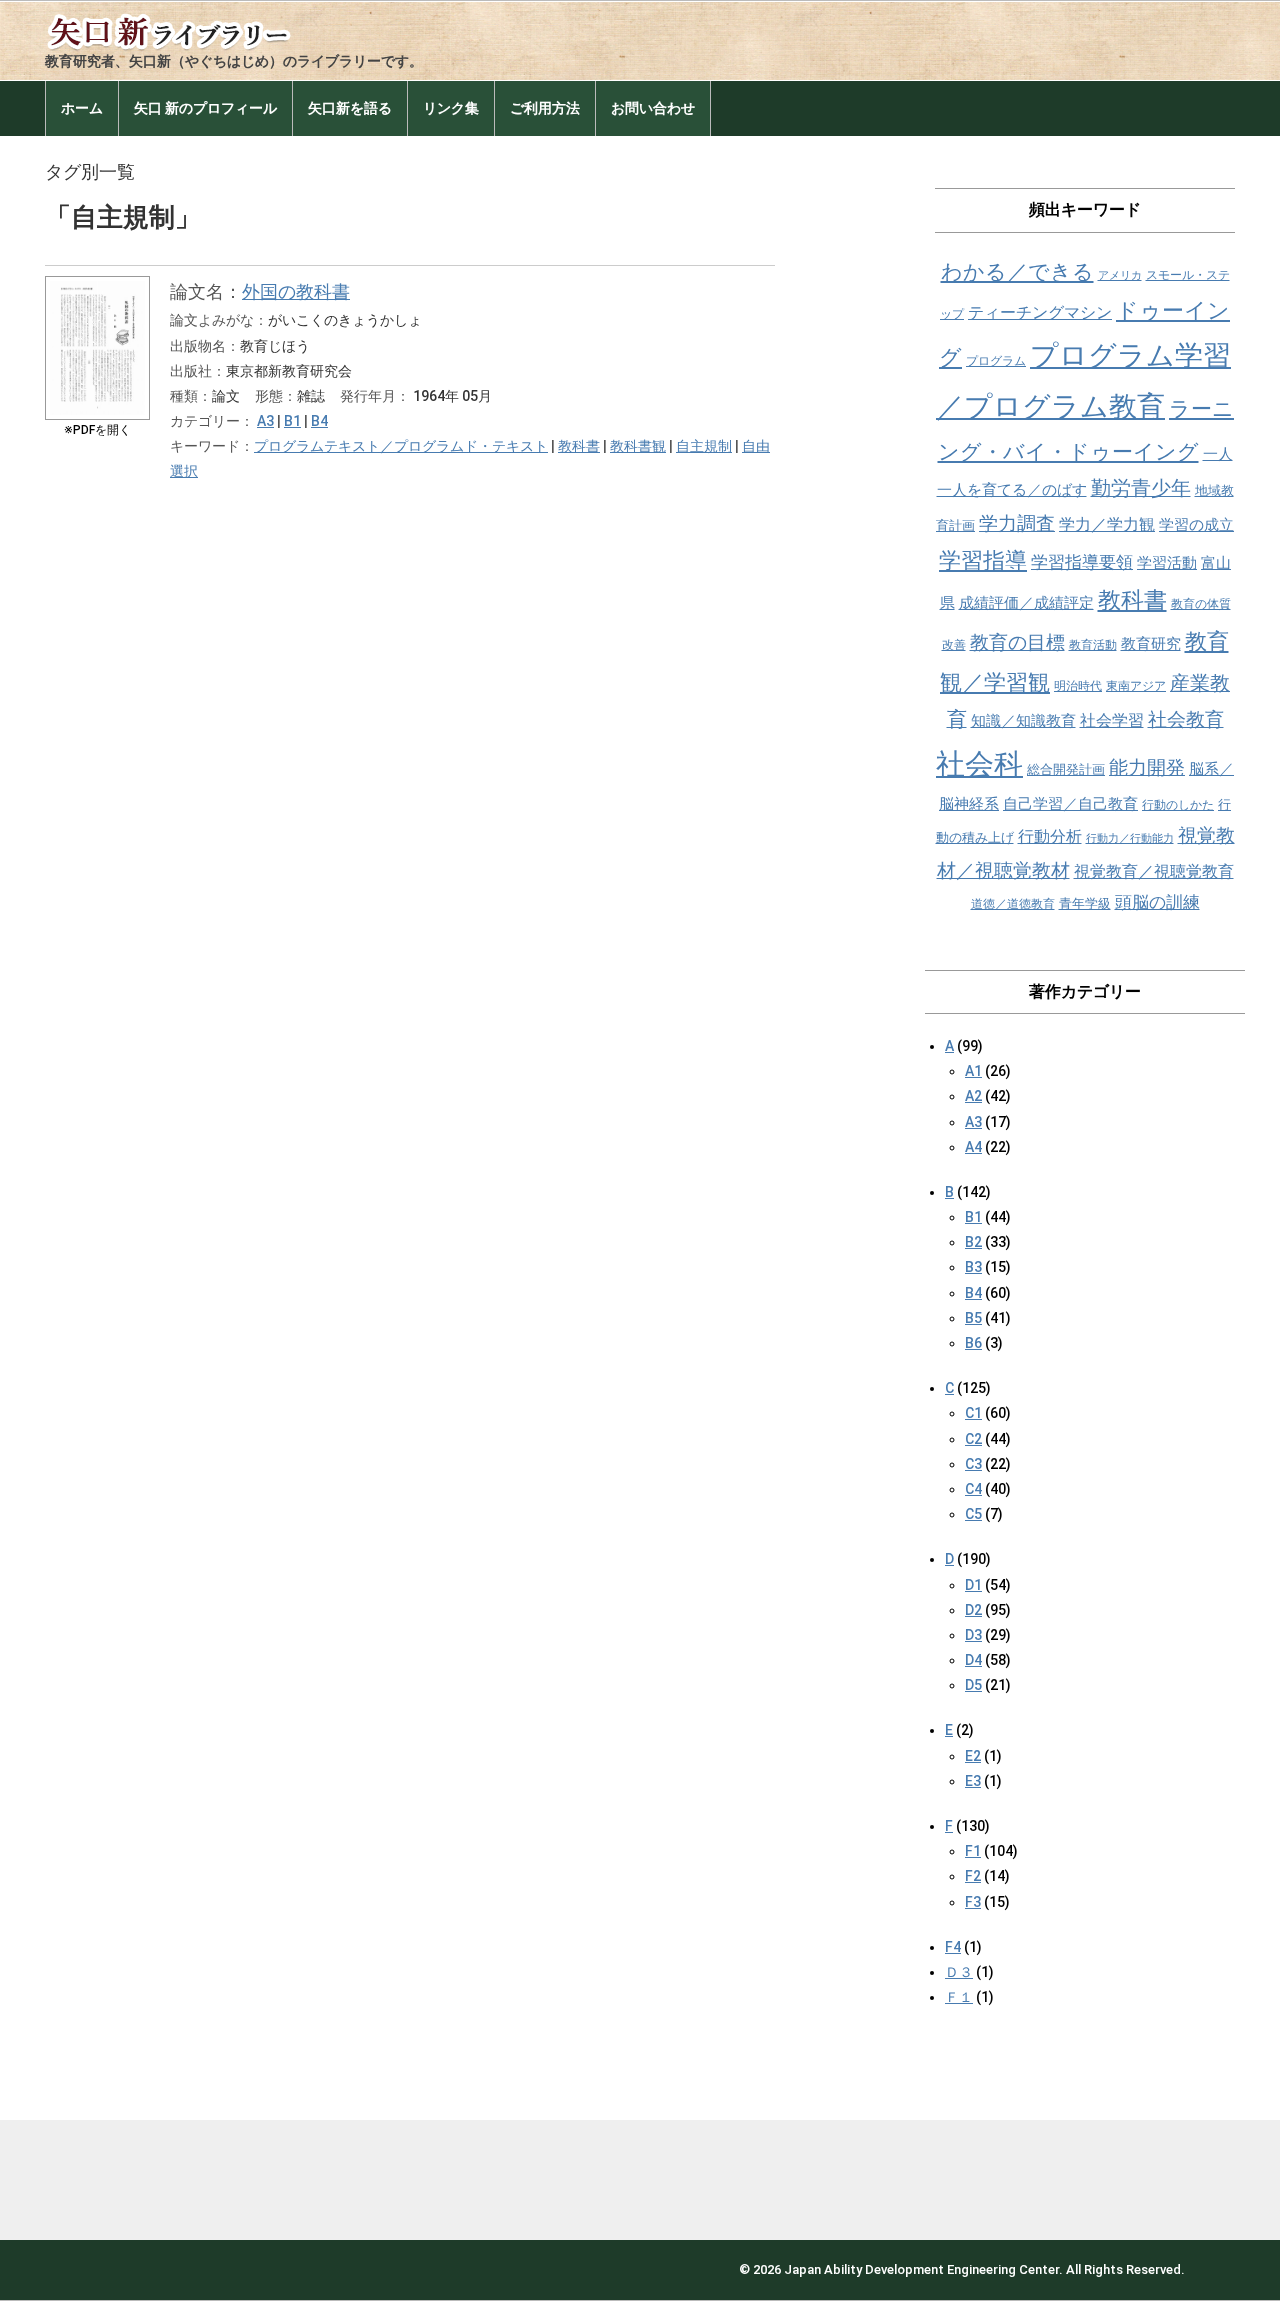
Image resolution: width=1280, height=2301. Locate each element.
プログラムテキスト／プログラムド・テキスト (401, 446)
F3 (973, 1902)
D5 (973, 1685)
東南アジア (1136, 686)
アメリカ (1120, 275)
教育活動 (1093, 645)
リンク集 (451, 108)
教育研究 (1151, 644)
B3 (973, 1267)
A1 (973, 1071)
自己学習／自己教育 (1070, 804)
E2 (973, 1756)
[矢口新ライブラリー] (195, 27)
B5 (973, 1318)
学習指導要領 (1082, 562)
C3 (973, 1464)
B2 (973, 1242)
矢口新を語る (350, 108)
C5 (973, 1514)
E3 (973, 1781)
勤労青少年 (1141, 488)
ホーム (82, 108)
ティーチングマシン (1040, 312)
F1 (973, 1851)
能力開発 (1147, 767)
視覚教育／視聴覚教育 (1154, 871)
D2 (973, 1610)
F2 (973, 1876)
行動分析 (1050, 836)
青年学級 (1085, 903)
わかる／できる (1017, 271)
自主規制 (704, 446)
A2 (973, 1096)
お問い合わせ (653, 108)
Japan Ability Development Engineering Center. (923, 2269)
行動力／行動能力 (1130, 838)
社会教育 (1186, 719)
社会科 (979, 764)
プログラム (996, 361)
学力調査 (1017, 523)
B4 (319, 421)
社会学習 (1112, 720)
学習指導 (983, 560)
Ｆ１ (959, 1997)
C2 (973, 1439)
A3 (265, 421)
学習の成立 (1196, 525)
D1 (973, 1585)
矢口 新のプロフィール (205, 108)
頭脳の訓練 (1157, 902)
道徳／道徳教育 (1013, 904)
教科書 (579, 446)
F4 (953, 1947)
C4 (973, 1489)
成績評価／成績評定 (1026, 603)
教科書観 (638, 446)
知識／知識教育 (1023, 721)
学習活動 (1167, 563)
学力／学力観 (1107, 524)
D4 (973, 1660)
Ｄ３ (959, 1972)
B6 (973, 1343)
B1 (292, 421)
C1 (973, 1413)
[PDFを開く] (97, 291)
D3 (973, 1635)
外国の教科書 (296, 291)
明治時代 (1078, 686)
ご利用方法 (545, 108)
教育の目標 (1017, 642)
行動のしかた (1178, 805)
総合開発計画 (1066, 769)
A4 (973, 1147)
